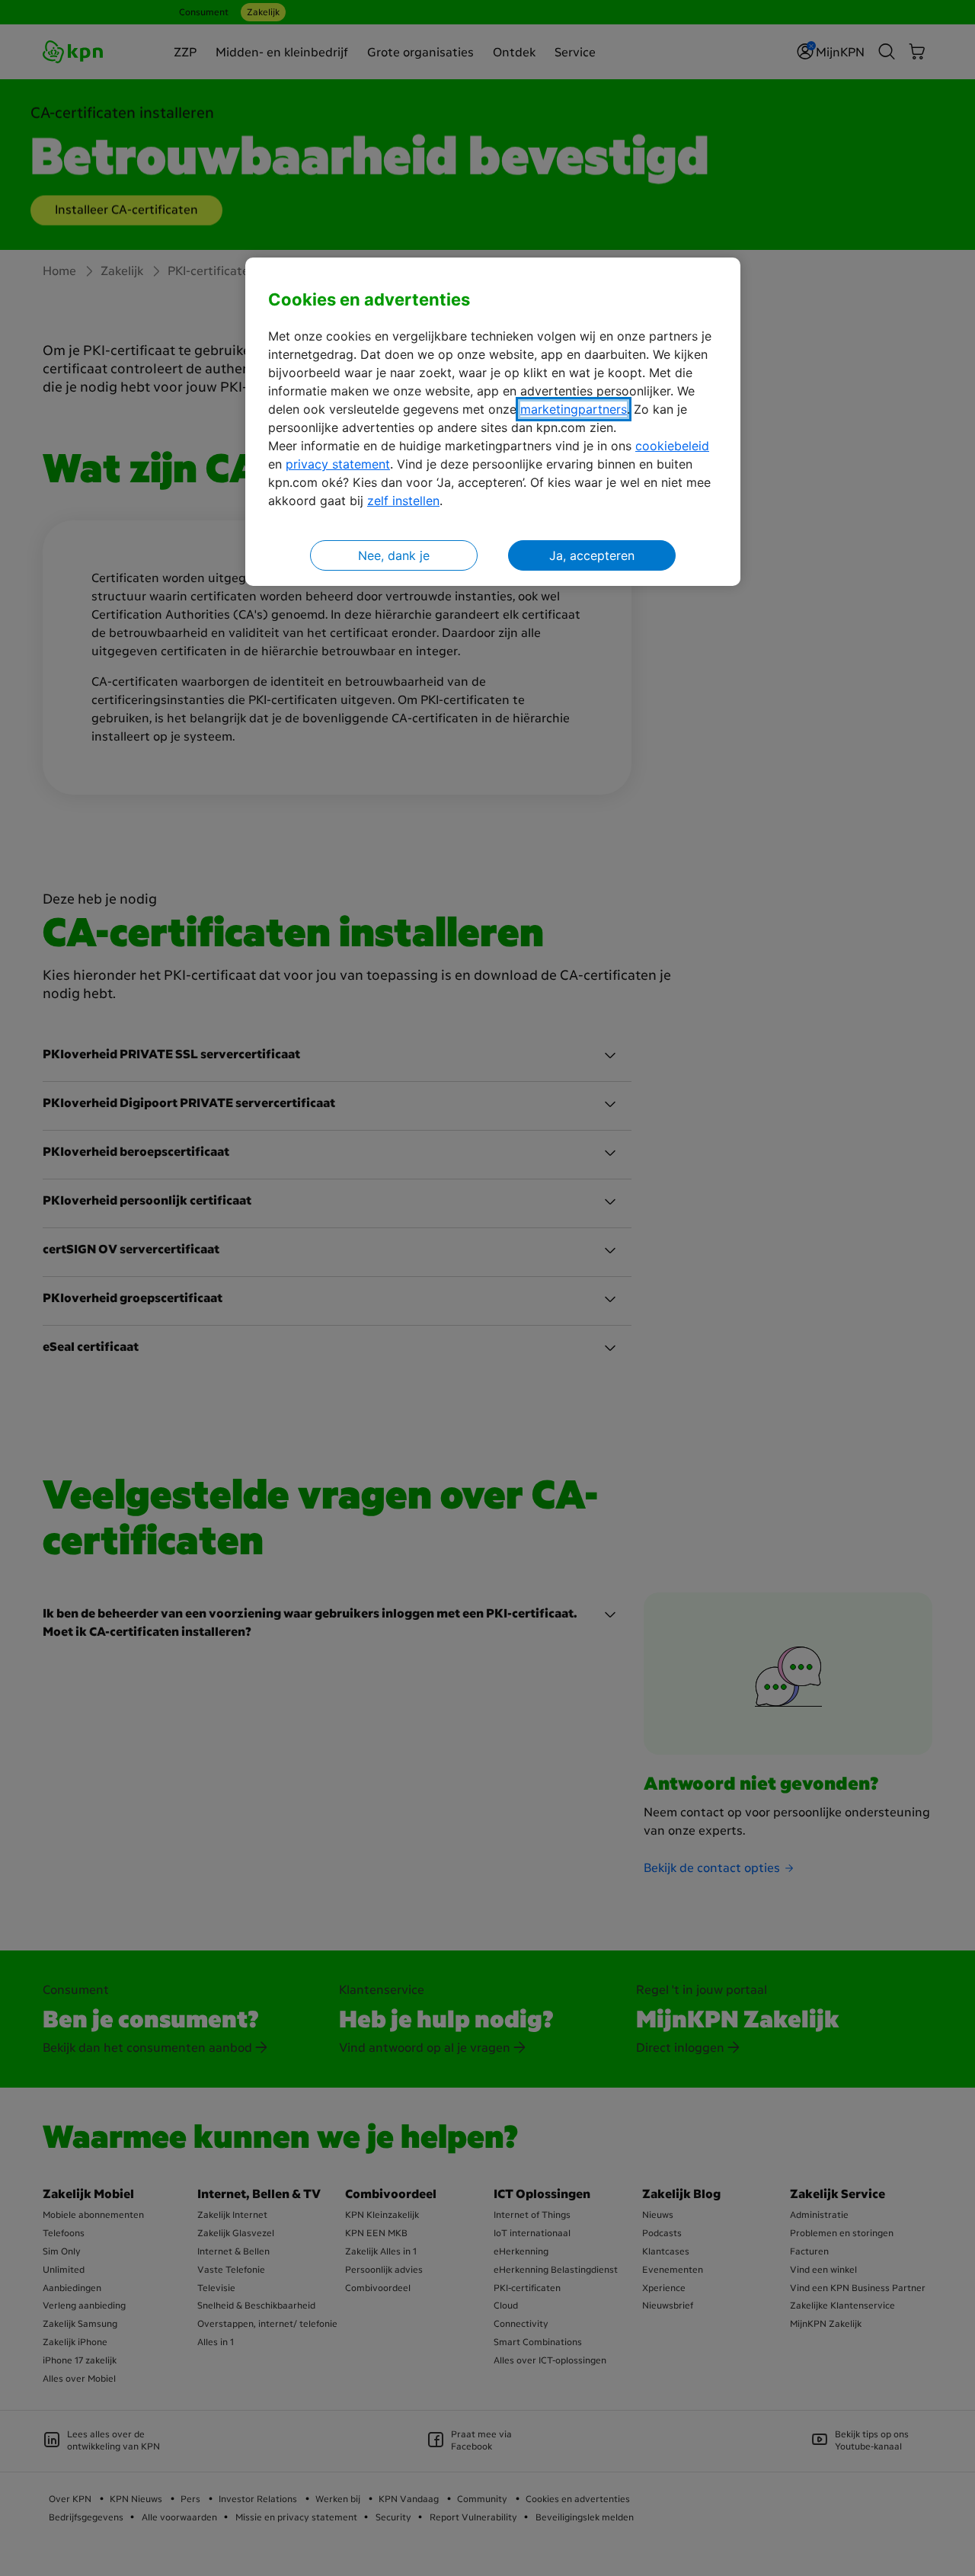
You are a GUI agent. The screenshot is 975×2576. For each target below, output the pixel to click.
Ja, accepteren (592, 555)
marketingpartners (574, 409)
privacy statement (338, 464)
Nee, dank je (394, 555)
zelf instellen (403, 501)
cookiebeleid (672, 446)
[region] (493, 422)
